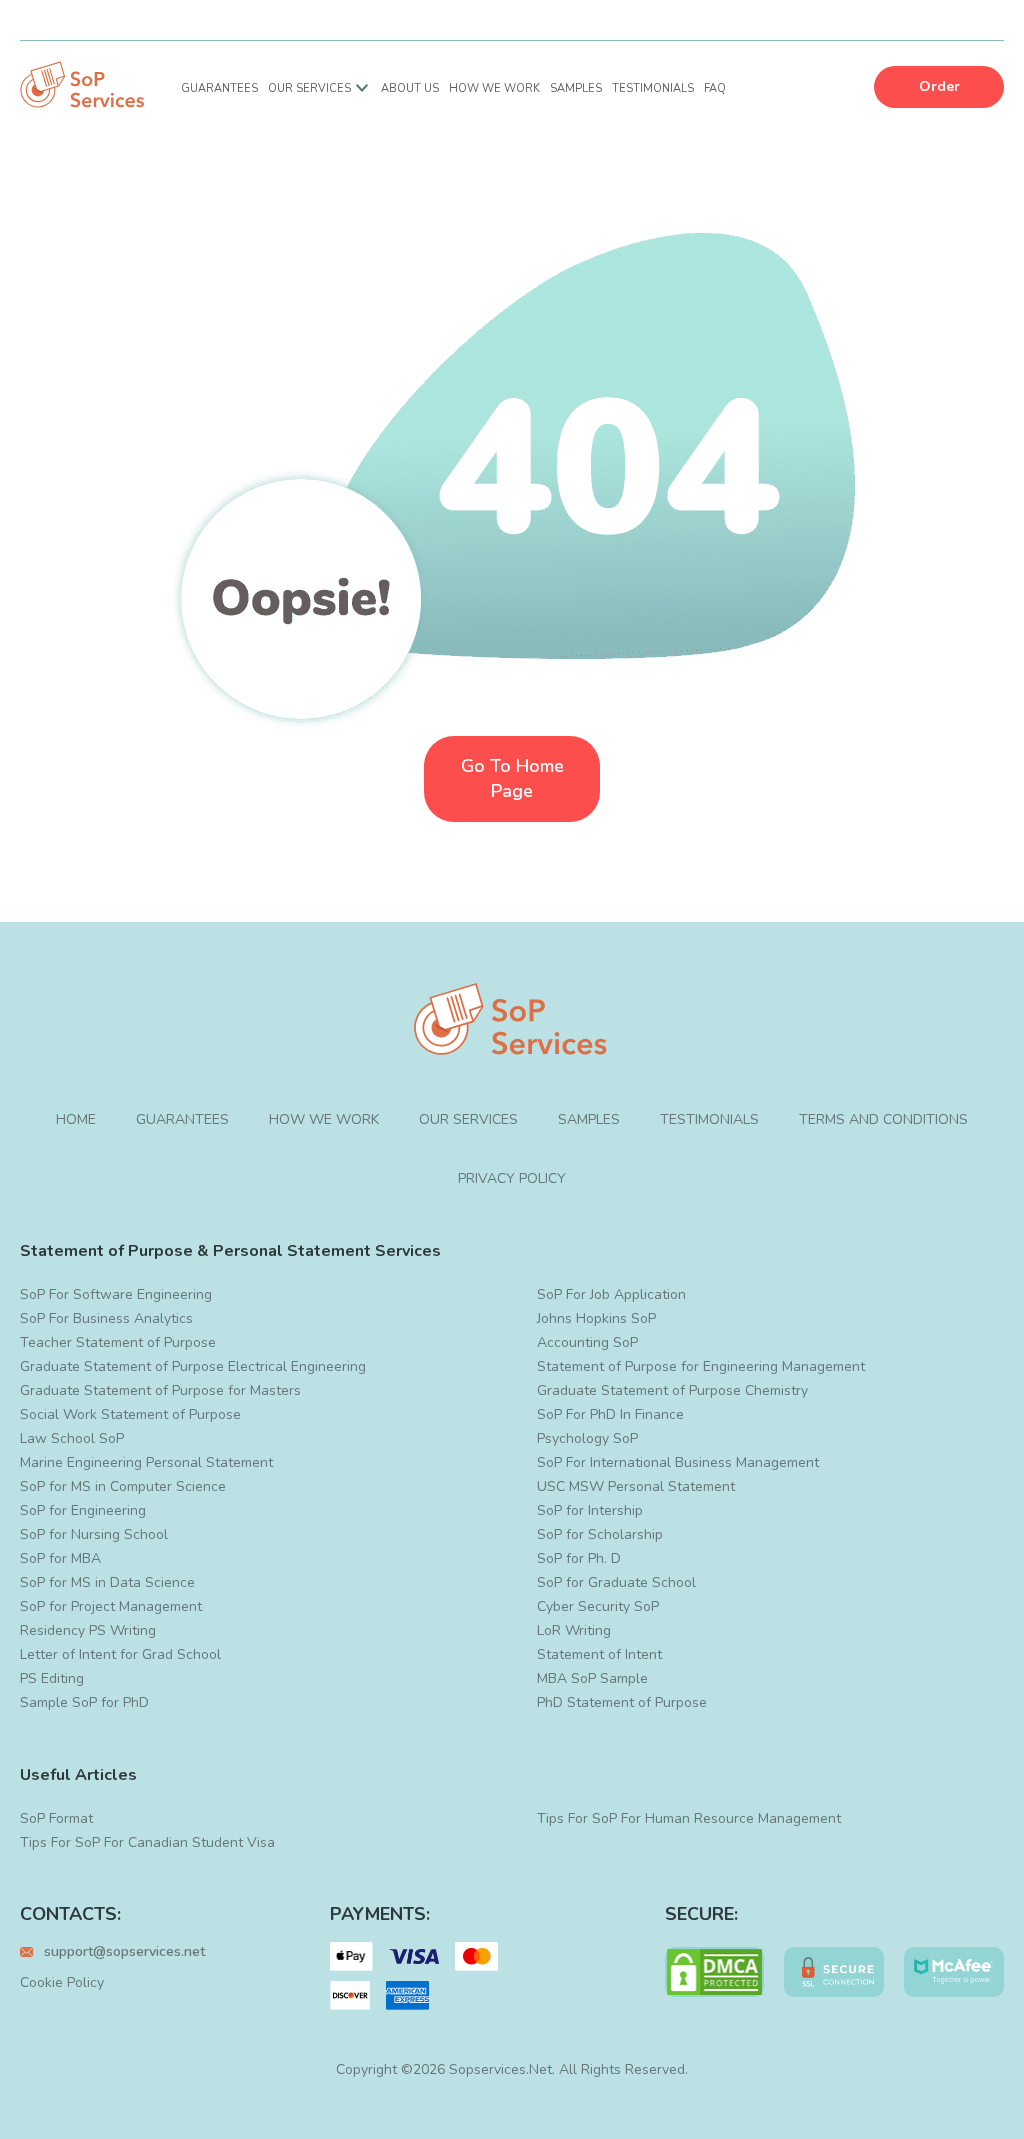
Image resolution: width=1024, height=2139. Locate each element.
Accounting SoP (587, 1342)
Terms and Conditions (883, 1119)
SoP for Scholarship (600, 1534)
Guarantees (219, 88)
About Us (410, 88)
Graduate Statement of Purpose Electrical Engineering (193, 1366)
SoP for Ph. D (579, 1558)
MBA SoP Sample (592, 1678)
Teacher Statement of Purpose (118, 1342)
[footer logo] (512, 1021)
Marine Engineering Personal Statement (146, 1462)
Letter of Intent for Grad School (120, 1654)
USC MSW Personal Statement (636, 1486)
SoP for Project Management (111, 1606)
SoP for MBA (60, 1558)
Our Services (309, 88)
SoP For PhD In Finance (610, 1414)
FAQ (715, 88)
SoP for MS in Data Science (107, 1582)
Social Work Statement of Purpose (130, 1414)
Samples (576, 88)
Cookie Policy (62, 1982)
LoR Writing (574, 1630)
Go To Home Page (512, 778)
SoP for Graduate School (616, 1582)
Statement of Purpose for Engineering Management (701, 1366)
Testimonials (653, 88)
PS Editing (52, 1678)
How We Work (494, 88)
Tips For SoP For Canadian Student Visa (147, 1842)
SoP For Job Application (611, 1294)
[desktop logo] (83, 87)
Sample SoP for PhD (84, 1702)
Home (76, 1119)
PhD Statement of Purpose (622, 1702)
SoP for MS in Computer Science (123, 1486)
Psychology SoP (587, 1438)
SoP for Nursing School (94, 1534)
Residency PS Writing (88, 1630)
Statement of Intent (599, 1654)
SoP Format (56, 1818)
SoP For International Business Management (678, 1462)
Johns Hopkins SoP (596, 1318)
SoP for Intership (590, 1510)
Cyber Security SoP (598, 1606)
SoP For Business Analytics (106, 1318)
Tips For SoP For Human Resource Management (689, 1818)
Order (939, 86)
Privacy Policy (512, 1178)
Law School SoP (72, 1438)
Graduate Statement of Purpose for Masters (160, 1390)
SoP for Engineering (83, 1510)
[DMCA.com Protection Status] (715, 1972)
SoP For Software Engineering (116, 1294)
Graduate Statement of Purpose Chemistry (672, 1390)
